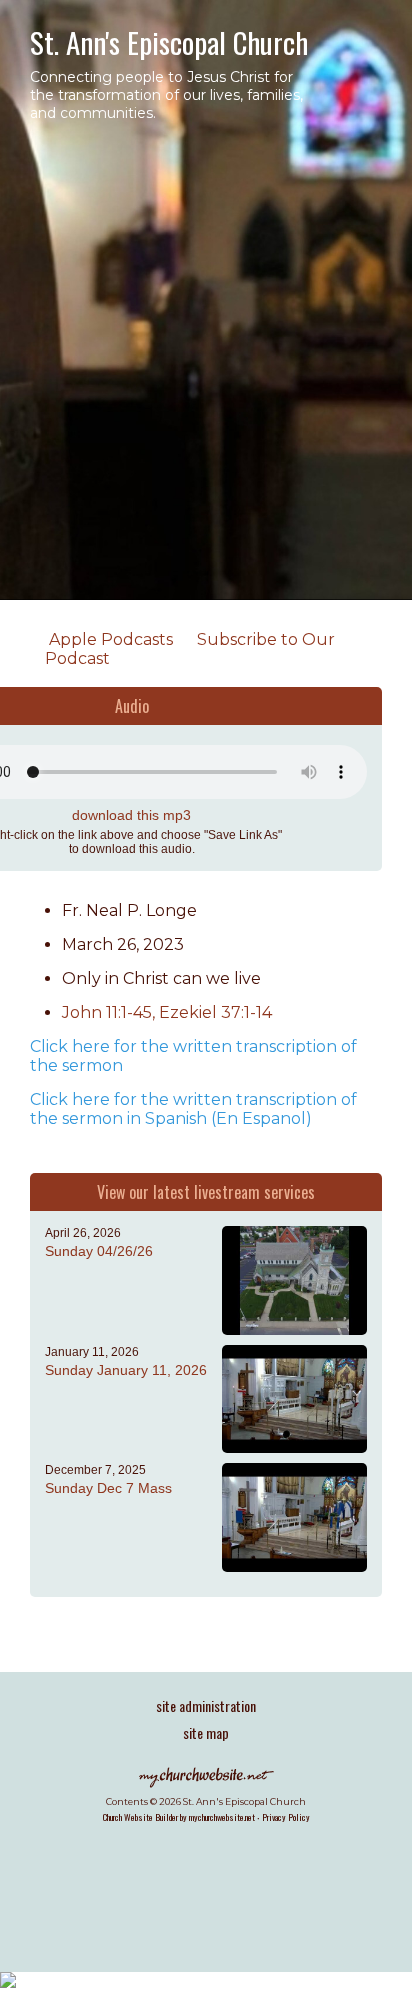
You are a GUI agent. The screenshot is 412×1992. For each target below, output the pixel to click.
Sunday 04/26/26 (99, 1251)
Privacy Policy (286, 1817)
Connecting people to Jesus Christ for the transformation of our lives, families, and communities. (166, 95)
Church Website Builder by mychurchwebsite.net (179, 1817)
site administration (206, 1705)
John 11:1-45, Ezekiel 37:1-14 (167, 1012)
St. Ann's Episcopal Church (169, 41)
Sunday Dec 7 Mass (108, 1488)
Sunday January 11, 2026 (126, 1370)
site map (206, 1732)
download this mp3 (131, 815)
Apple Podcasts (109, 639)
